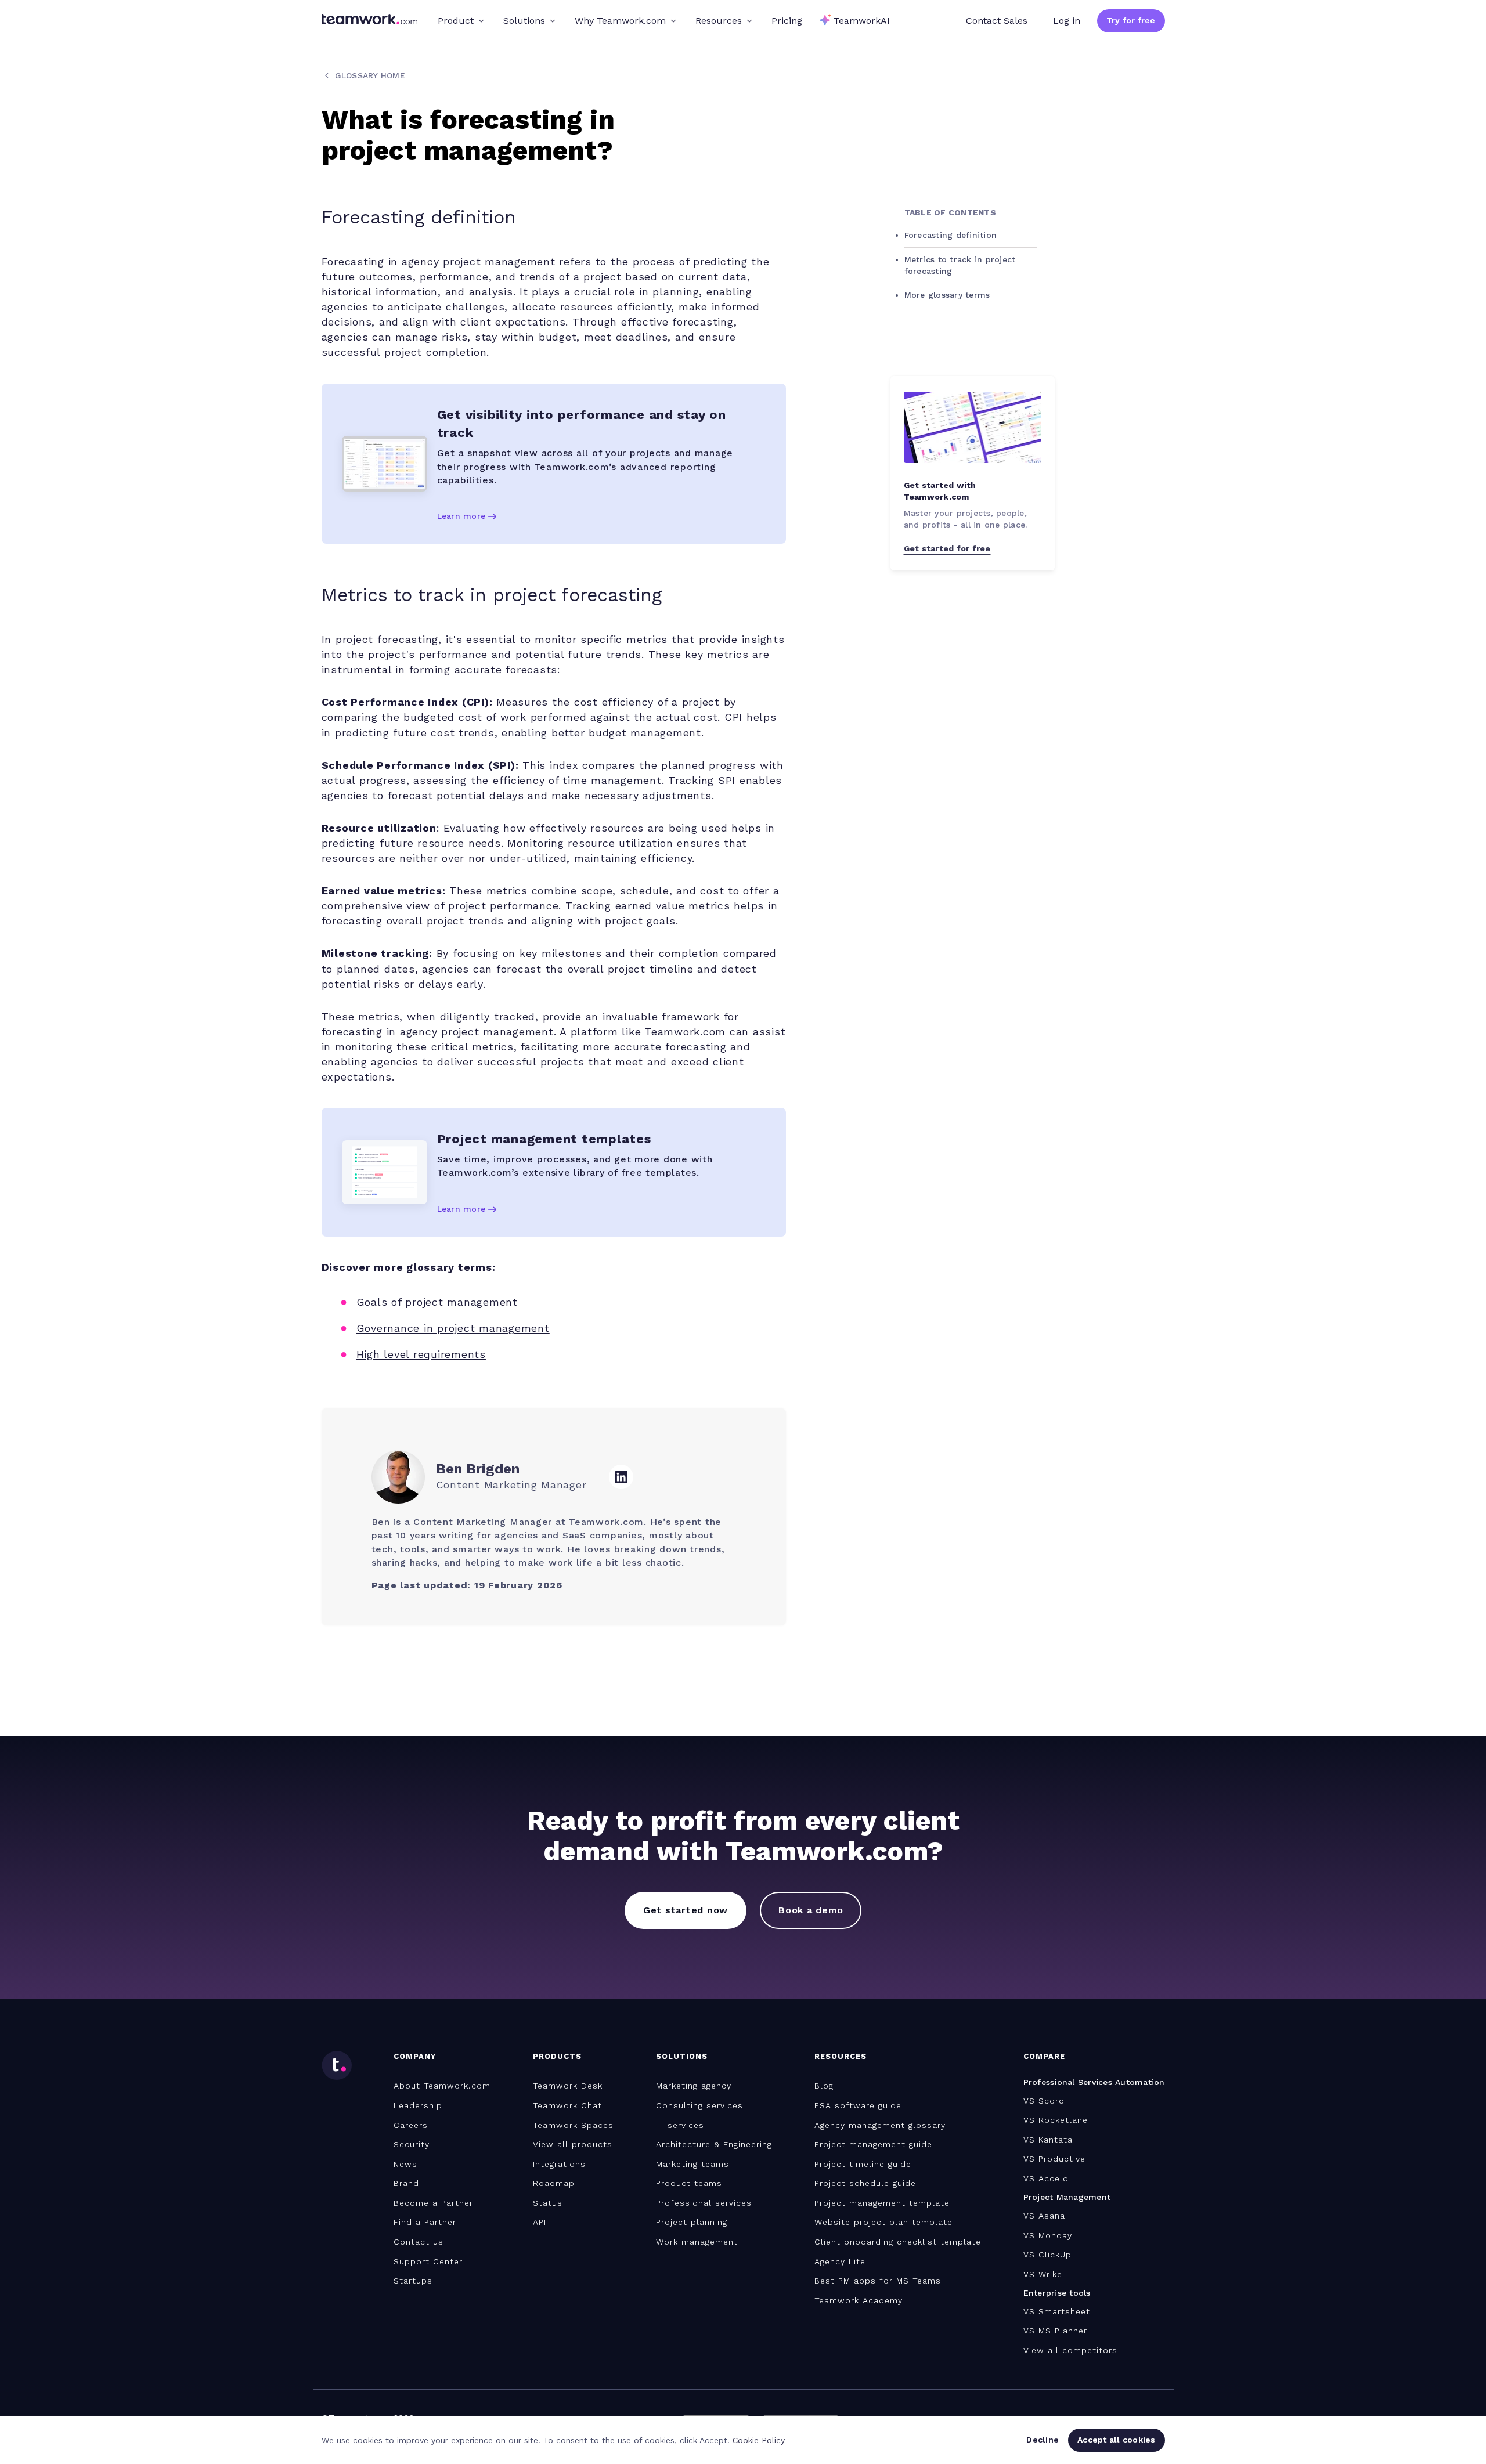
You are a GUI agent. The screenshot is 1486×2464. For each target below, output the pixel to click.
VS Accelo (1046, 2178)
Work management (697, 2242)
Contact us (419, 2242)
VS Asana (1044, 2216)
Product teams (689, 2183)
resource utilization (620, 843)
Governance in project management (453, 1328)
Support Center (428, 2261)
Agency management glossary (880, 2125)
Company (415, 2056)
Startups (413, 2281)
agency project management (479, 261)
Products (557, 2056)
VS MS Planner (1055, 2331)
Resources (719, 21)
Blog (824, 2086)
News (405, 2164)
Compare (1044, 2056)
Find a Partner (425, 2222)
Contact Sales (997, 21)
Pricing (787, 21)
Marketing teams (692, 2164)
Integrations (559, 2164)
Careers (411, 2125)
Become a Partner (433, 2203)
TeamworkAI (862, 21)
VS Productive (1054, 2159)
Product (456, 21)
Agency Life (840, 2261)
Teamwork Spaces (573, 2125)
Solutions (524, 21)
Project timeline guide (863, 2164)
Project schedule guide (865, 2183)
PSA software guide (858, 2105)
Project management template (882, 2203)
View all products (573, 2144)
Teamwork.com (685, 1032)
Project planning (692, 2222)
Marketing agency (694, 2086)
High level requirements (421, 1354)
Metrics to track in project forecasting (960, 265)
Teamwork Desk (568, 2086)
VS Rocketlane (1056, 2120)
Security (412, 2144)
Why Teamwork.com (620, 21)
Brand (406, 2183)
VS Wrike (1043, 2274)
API (540, 2222)
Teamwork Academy (859, 2300)
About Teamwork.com (442, 2086)
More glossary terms (947, 295)
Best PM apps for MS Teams (878, 2281)
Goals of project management (437, 1302)
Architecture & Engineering (714, 2144)
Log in (1067, 21)
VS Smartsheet (1057, 2311)
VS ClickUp (1047, 2255)
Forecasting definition (951, 235)
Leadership (418, 2105)
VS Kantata (1048, 2140)
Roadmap (554, 2183)
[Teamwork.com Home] (369, 21)
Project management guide (873, 2144)
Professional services (704, 2203)
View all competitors (1070, 2350)
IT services (680, 2125)
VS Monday (1048, 2235)
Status (548, 2203)
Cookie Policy (759, 2440)
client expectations (513, 322)
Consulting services (699, 2105)
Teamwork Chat (567, 2105)
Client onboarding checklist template (898, 2242)
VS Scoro (1044, 2101)
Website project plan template (883, 2222)
